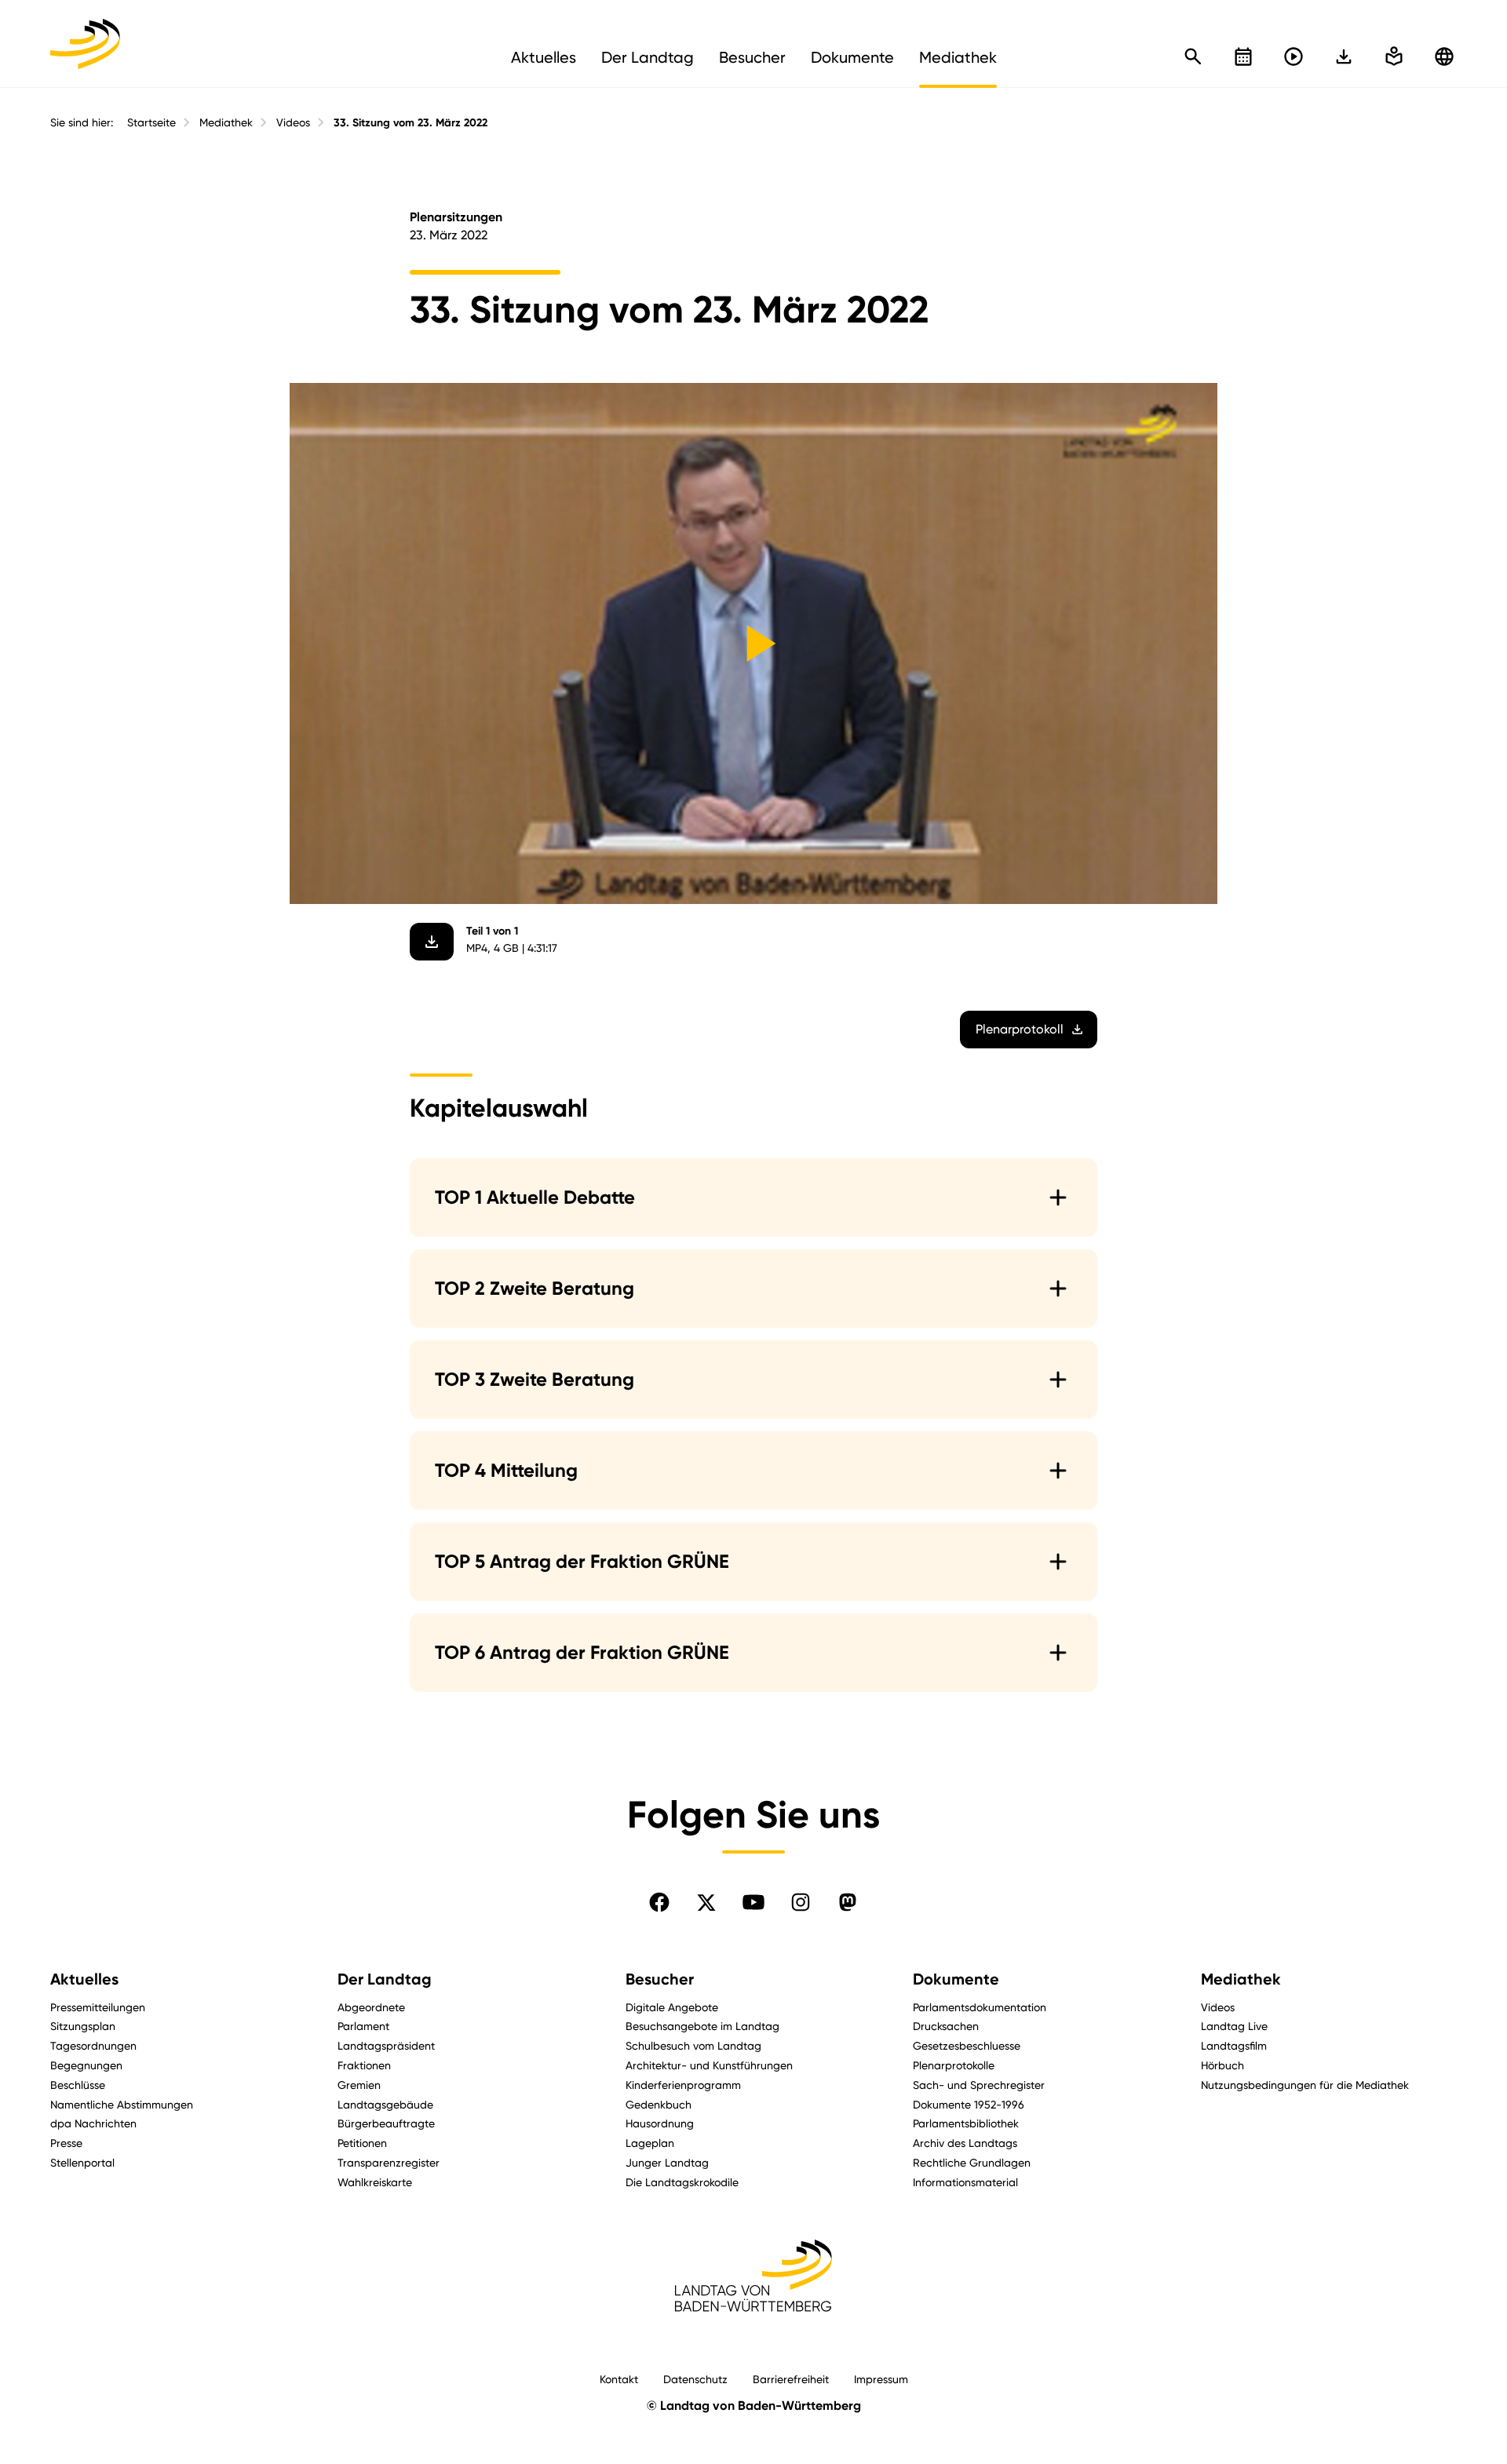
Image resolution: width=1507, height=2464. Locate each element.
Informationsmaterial (965, 2182)
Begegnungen (86, 2065)
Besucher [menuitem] (752, 57)
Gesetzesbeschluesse (967, 2045)
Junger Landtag (667, 2162)
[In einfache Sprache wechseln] (1344, 56)
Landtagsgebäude (385, 2104)
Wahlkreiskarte (375, 2182)
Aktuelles (84, 1979)
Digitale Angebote (672, 2007)
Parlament (363, 2026)
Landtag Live (1234, 2026)
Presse (66, 2143)
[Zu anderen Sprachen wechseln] (1444, 56)
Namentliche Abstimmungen (122, 2104)
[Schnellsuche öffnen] (1193, 56)
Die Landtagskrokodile (682, 2182)
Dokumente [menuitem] (852, 57)
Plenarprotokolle (954, 2065)
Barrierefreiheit (791, 2379)
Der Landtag (385, 1979)
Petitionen (362, 2143)
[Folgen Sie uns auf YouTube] (753, 1902)
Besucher (660, 1979)
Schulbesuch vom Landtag (693, 2045)
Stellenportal (82, 2162)
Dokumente (956, 1979)
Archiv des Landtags (965, 2143)
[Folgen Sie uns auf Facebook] (659, 1902)
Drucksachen (946, 2026)
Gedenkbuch (659, 2104)
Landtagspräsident (386, 2045)
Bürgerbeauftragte (386, 2123)
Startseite (151, 122)
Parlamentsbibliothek (966, 2123)
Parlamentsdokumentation (980, 2007)
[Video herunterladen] (432, 942)
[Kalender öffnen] (1243, 56)
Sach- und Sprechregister (979, 2085)
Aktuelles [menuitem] (544, 57)
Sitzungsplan (83, 2026)
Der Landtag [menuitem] (648, 57)
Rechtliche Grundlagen (972, 2162)
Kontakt (619, 2379)
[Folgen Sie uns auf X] (706, 1902)
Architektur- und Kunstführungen (709, 2065)
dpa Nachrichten (93, 2123)
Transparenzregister (389, 2162)
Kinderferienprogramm (683, 2085)
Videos (293, 122)
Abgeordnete (371, 2007)
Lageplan (650, 2143)
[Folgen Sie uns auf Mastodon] (848, 1902)
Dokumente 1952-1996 (969, 2104)
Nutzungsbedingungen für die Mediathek (1305, 2085)
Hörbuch (1222, 2065)
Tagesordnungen (93, 2045)
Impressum (881, 2379)
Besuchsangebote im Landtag (702, 2026)
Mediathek (226, 122)
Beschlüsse (78, 2085)
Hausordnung (660, 2123)
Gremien (359, 2085)
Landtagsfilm (1234, 2045)
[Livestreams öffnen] (1294, 56)
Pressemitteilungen (98, 2007)
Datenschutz (695, 2379)
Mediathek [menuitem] (958, 57)
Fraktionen (364, 2065)
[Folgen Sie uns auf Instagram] (801, 1902)
